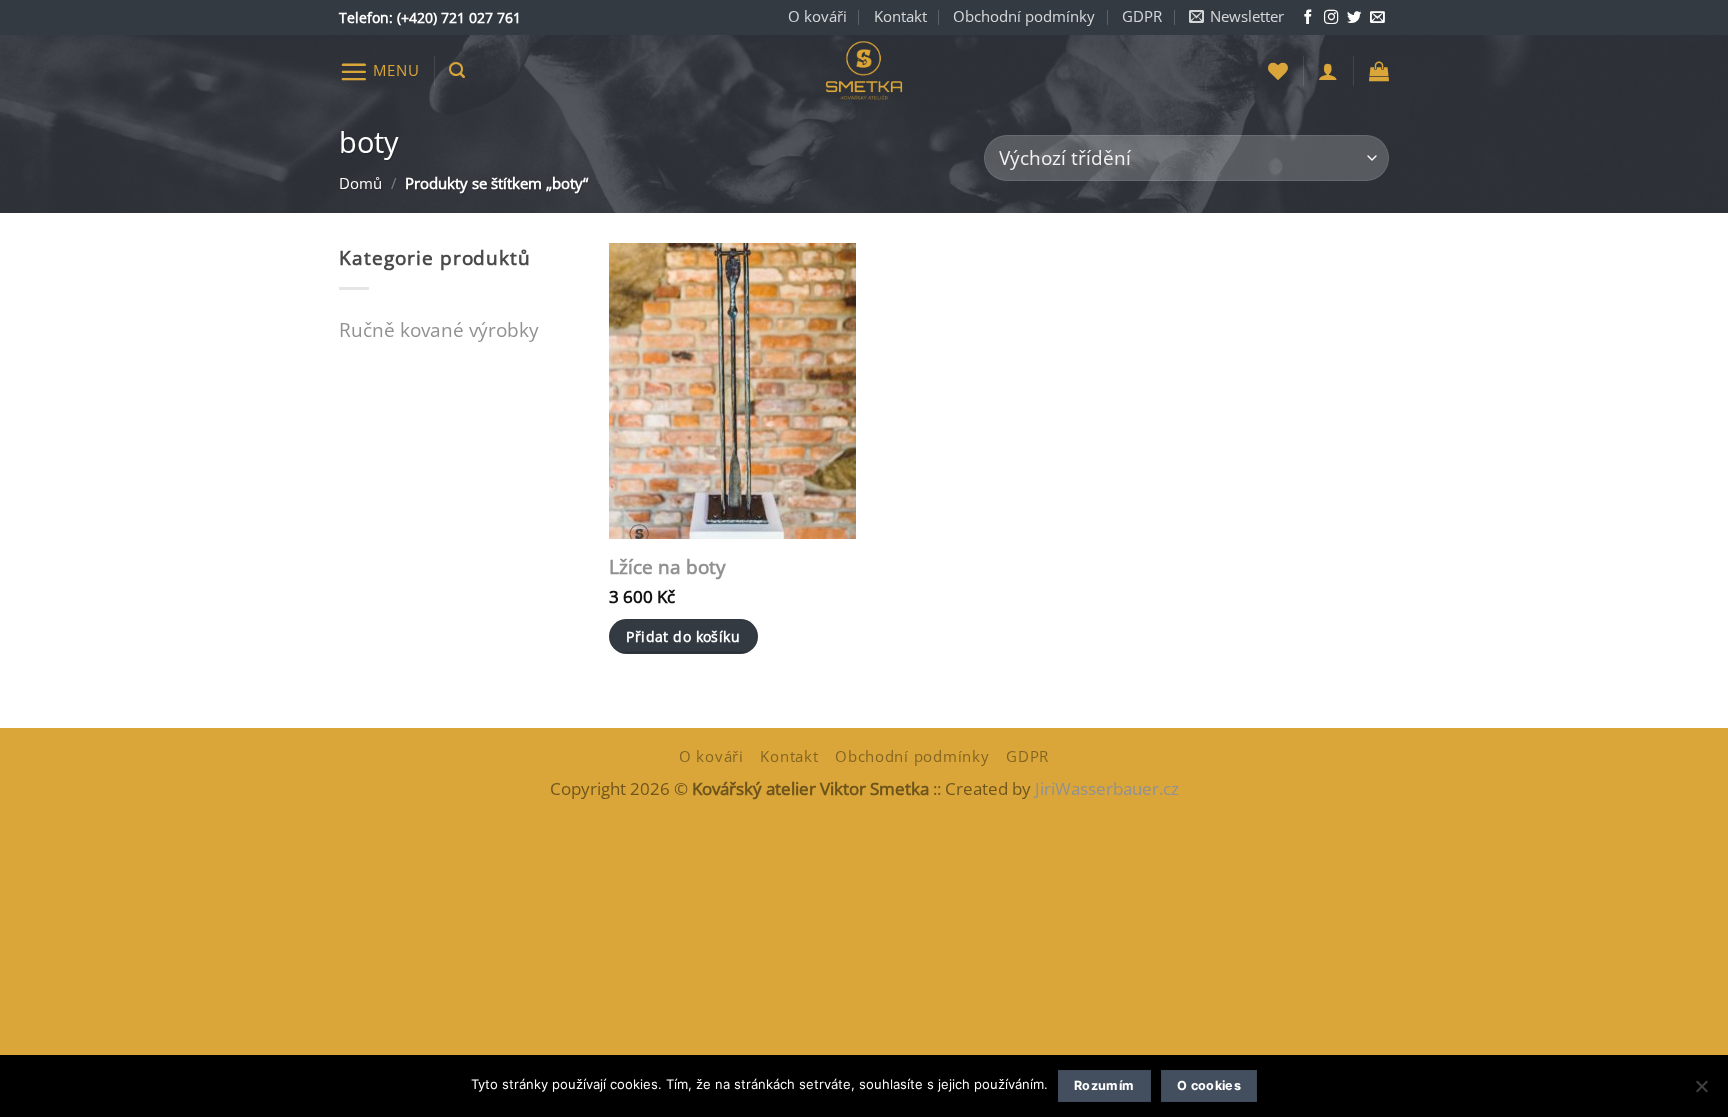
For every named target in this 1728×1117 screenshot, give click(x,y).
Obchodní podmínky (1024, 16)
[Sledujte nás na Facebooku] (1308, 18)
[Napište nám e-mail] (1377, 18)
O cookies (1209, 1085)
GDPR (1142, 16)
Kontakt (900, 16)
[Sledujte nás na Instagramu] (1331, 18)
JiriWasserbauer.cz (1107, 788)
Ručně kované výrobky (439, 329)
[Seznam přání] (1278, 71)
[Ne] (1701, 1092)
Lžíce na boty (667, 567)
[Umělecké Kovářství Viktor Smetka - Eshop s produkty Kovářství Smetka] (864, 71)
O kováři (817, 16)
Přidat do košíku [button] (683, 636)
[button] (1236, 17)
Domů (360, 183)
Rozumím (1104, 1085)
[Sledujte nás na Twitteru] (1354, 18)
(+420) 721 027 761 (459, 17)
